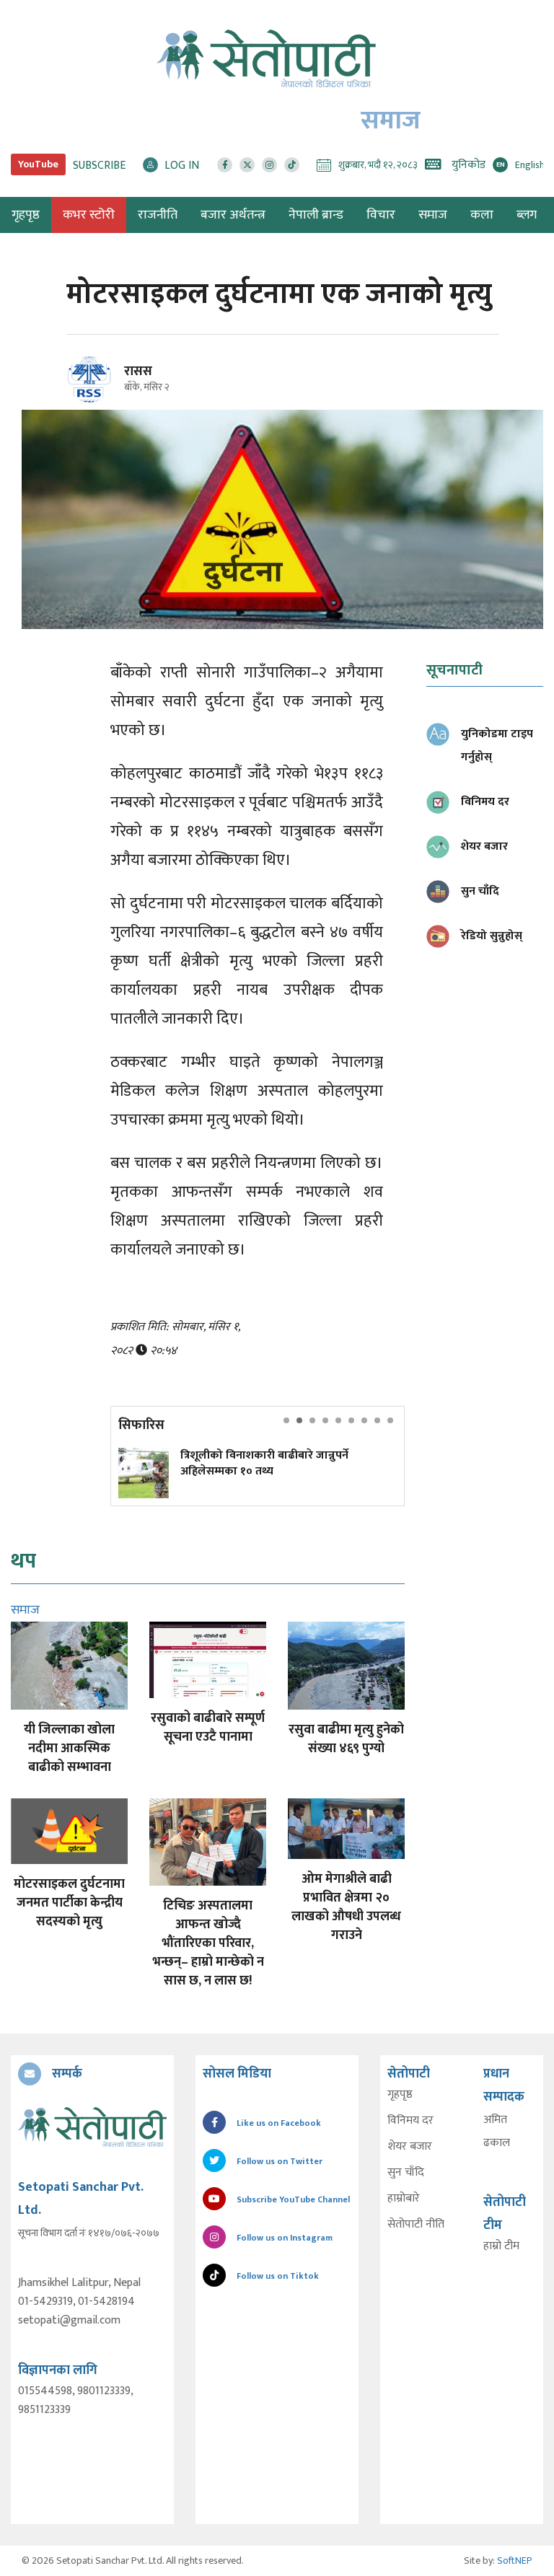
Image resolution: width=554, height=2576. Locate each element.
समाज (433, 215)
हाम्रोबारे (404, 2199)
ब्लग (527, 215)
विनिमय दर (410, 2121)
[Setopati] (92, 2127)
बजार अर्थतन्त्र (233, 215)
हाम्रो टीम (501, 2246)
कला (482, 215)
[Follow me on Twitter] (109, 388)
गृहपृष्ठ (400, 2095)
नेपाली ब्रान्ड (316, 215)
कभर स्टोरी (89, 215)
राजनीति (158, 215)
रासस (138, 372)
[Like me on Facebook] (96, 400)
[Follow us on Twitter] (247, 165)
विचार (381, 215)
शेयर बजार (410, 2147)
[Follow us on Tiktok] (292, 165)
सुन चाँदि (406, 2173)
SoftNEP (515, 2560)
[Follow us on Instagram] (269, 165)
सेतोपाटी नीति (416, 2225)
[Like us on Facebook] (225, 165)
